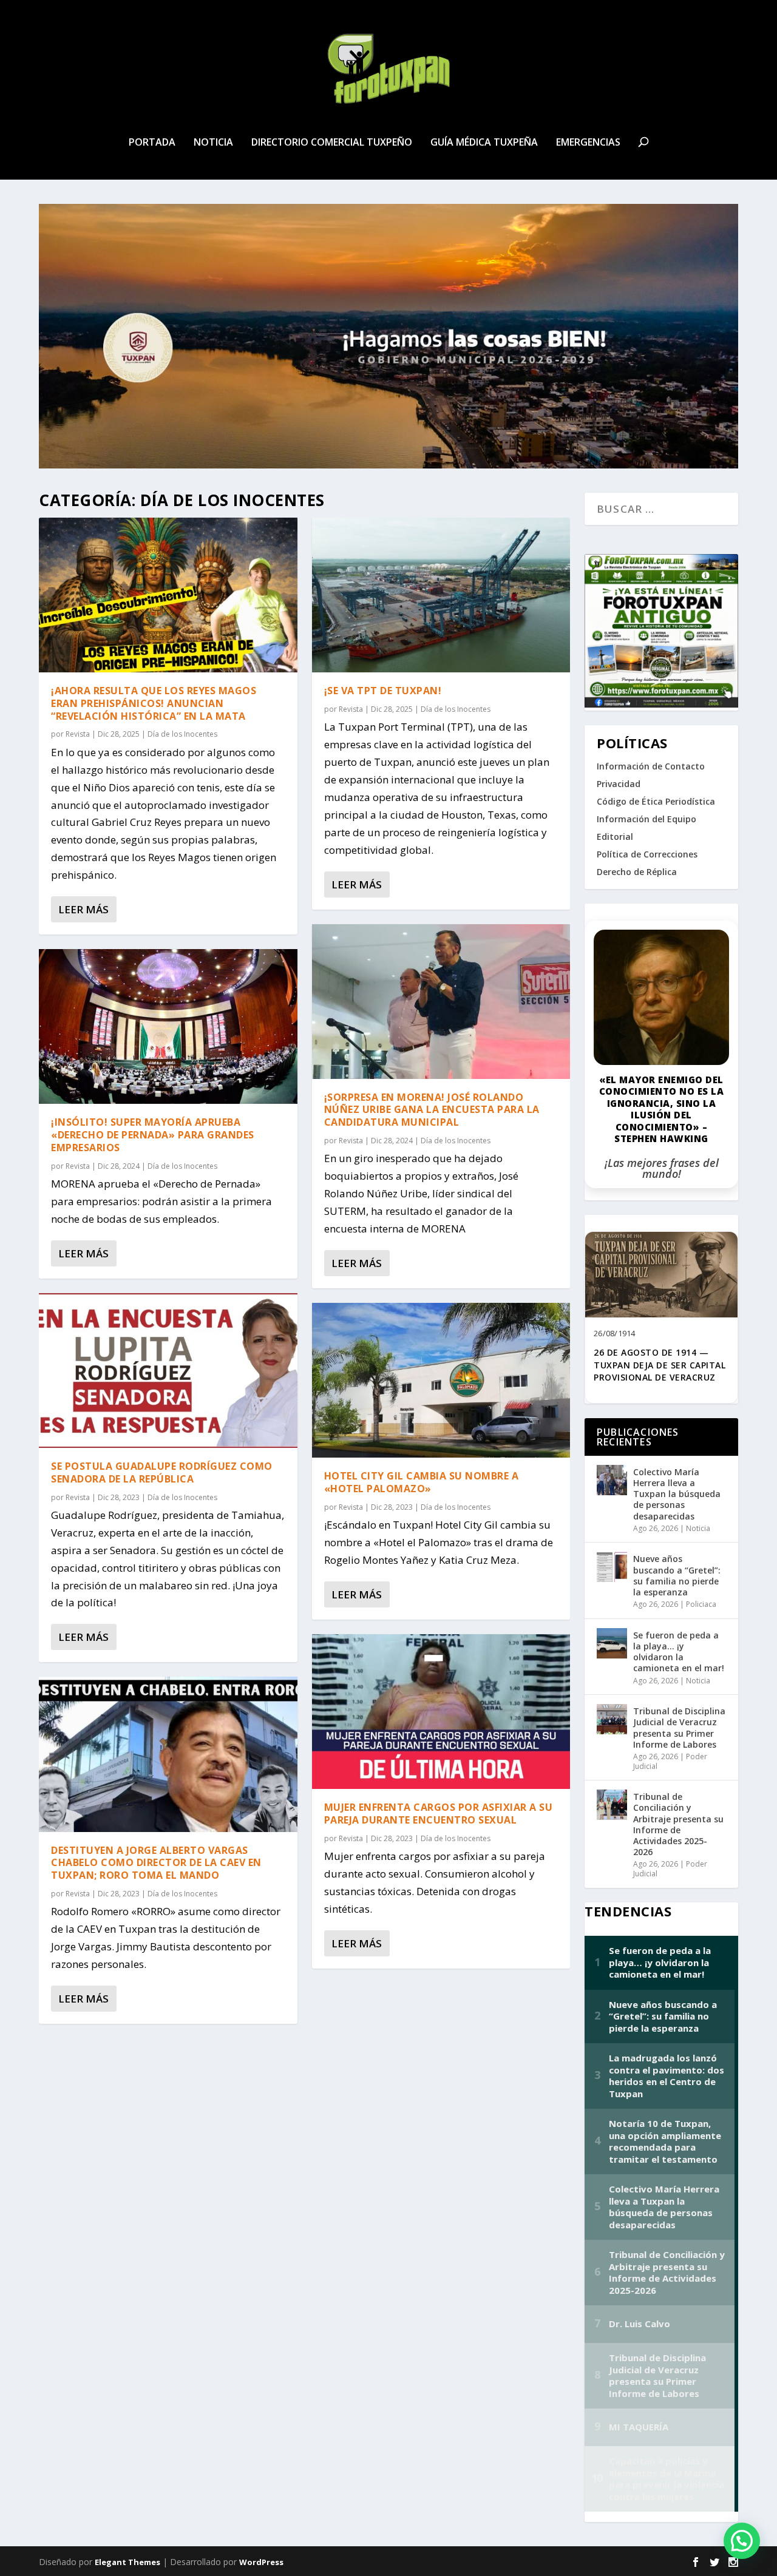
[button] (742, 2541)
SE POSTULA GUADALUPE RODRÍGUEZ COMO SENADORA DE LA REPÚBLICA (162, 1472)
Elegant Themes (127, 2562)
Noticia (213, 143)
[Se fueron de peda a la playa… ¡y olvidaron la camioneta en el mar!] (612, 1643)
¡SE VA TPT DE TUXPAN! (383, 691)
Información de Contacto (651, 766)
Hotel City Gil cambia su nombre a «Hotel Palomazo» (422, 1482)
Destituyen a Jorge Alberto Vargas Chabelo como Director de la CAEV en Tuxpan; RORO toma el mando (156, 1863)
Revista (78, 734)
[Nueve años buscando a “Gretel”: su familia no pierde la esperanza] (612, 1567)
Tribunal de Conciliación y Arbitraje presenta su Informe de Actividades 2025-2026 (678, 1824)
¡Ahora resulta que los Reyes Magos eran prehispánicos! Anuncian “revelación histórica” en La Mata (154, 703)
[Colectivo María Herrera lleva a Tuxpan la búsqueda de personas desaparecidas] (612, 1480)
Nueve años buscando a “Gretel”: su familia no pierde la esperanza (677, 1575)
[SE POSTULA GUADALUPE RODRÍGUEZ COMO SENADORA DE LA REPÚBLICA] (168, 1371)
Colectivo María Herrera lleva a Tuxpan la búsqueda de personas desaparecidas (677, 1494)
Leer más (83, 909)
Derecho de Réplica (637, 872)
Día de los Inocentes (182, 734)
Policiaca (701, 1604)
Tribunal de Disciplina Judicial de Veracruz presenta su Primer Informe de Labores (679, 1728)
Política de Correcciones (647, 854)
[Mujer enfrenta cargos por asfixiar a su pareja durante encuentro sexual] (441, 1712)
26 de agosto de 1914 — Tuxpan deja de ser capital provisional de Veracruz (660, 1365)
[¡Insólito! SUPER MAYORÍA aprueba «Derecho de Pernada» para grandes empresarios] (168, 1026)
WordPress (261, 2562)
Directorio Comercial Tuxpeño (332, 143)
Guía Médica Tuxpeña (484, 143)
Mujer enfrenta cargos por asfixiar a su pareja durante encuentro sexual (439, 1814)
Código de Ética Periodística (656, 801)
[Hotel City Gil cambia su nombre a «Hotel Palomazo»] (441, 1380)
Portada (152, 143)
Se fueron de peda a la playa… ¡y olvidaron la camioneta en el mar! (679, 1652)
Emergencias (588, 143)
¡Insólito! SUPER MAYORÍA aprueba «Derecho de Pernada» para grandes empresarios (153, 1135)
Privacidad (619, 784)
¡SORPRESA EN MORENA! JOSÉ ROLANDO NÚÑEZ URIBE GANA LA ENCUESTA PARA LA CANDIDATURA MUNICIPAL (432, 1110)
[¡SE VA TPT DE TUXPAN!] (441, 595)
